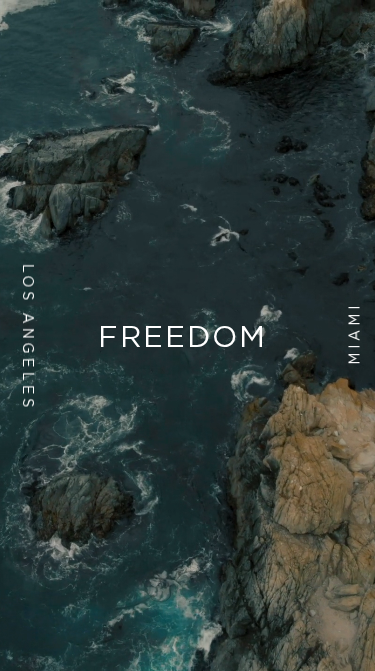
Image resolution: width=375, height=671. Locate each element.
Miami (354, 333)
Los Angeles (28, 337)
